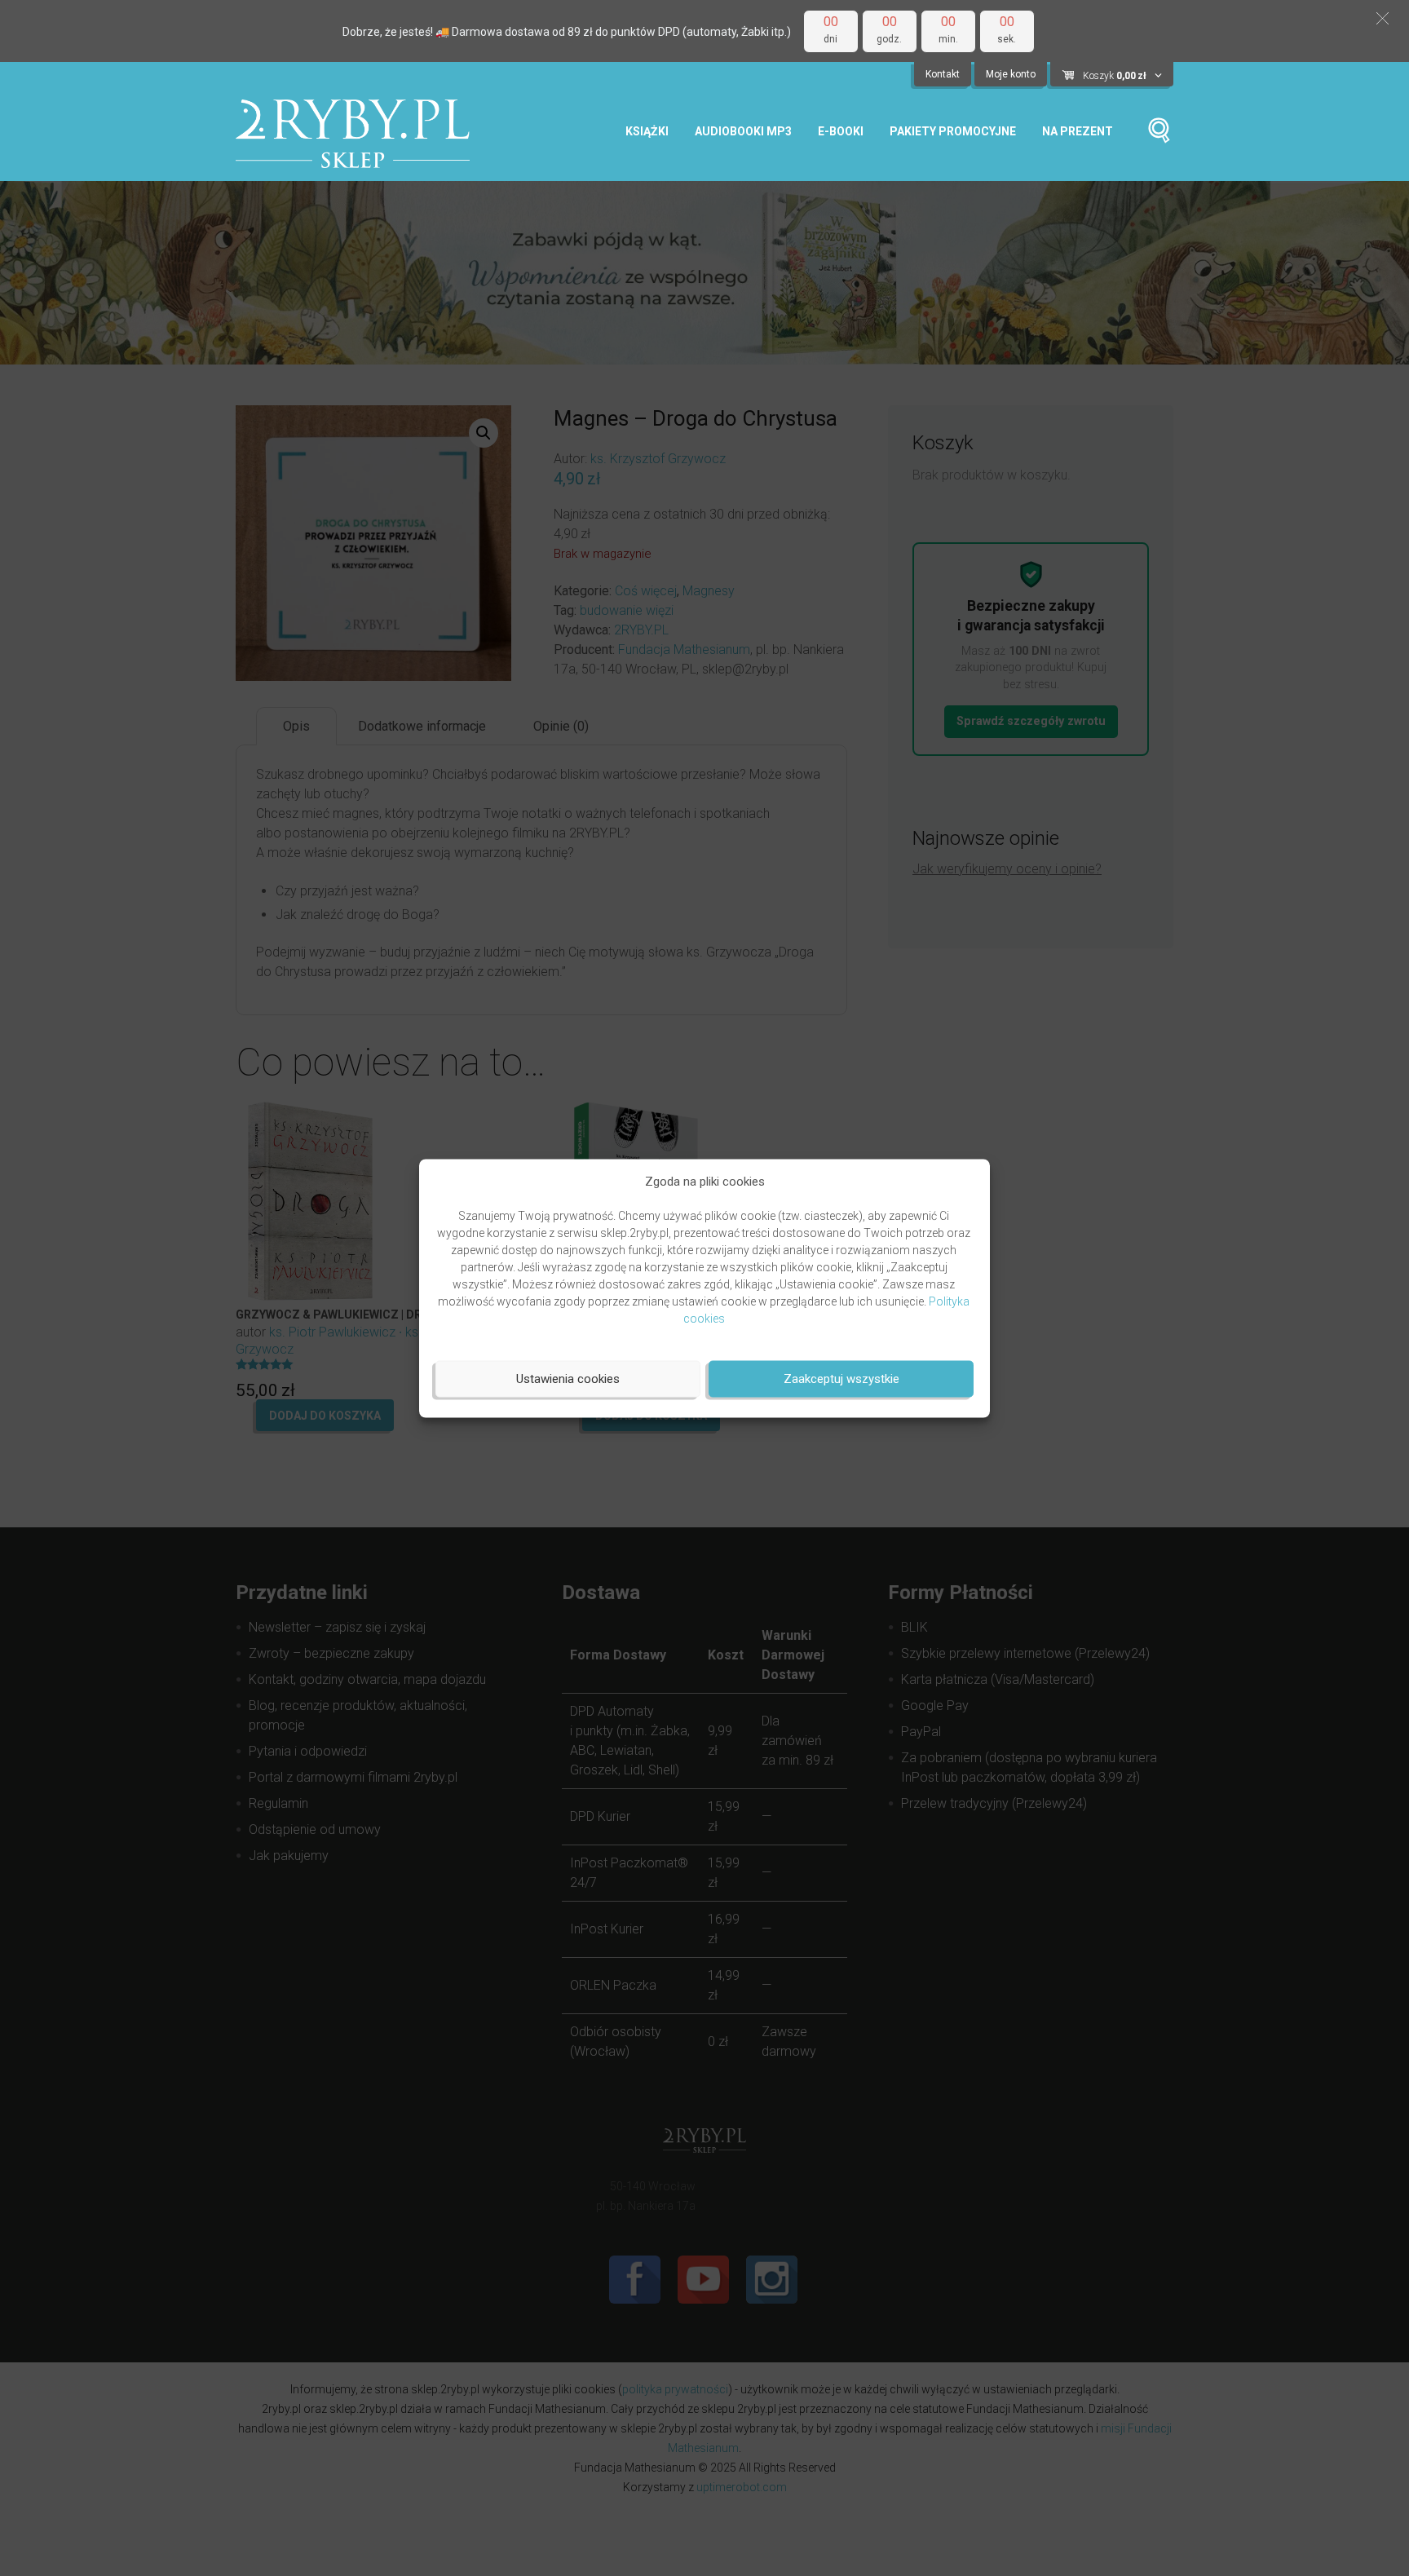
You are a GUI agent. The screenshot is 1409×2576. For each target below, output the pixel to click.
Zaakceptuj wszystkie (841, 1379)
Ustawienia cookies (568, 1379)
